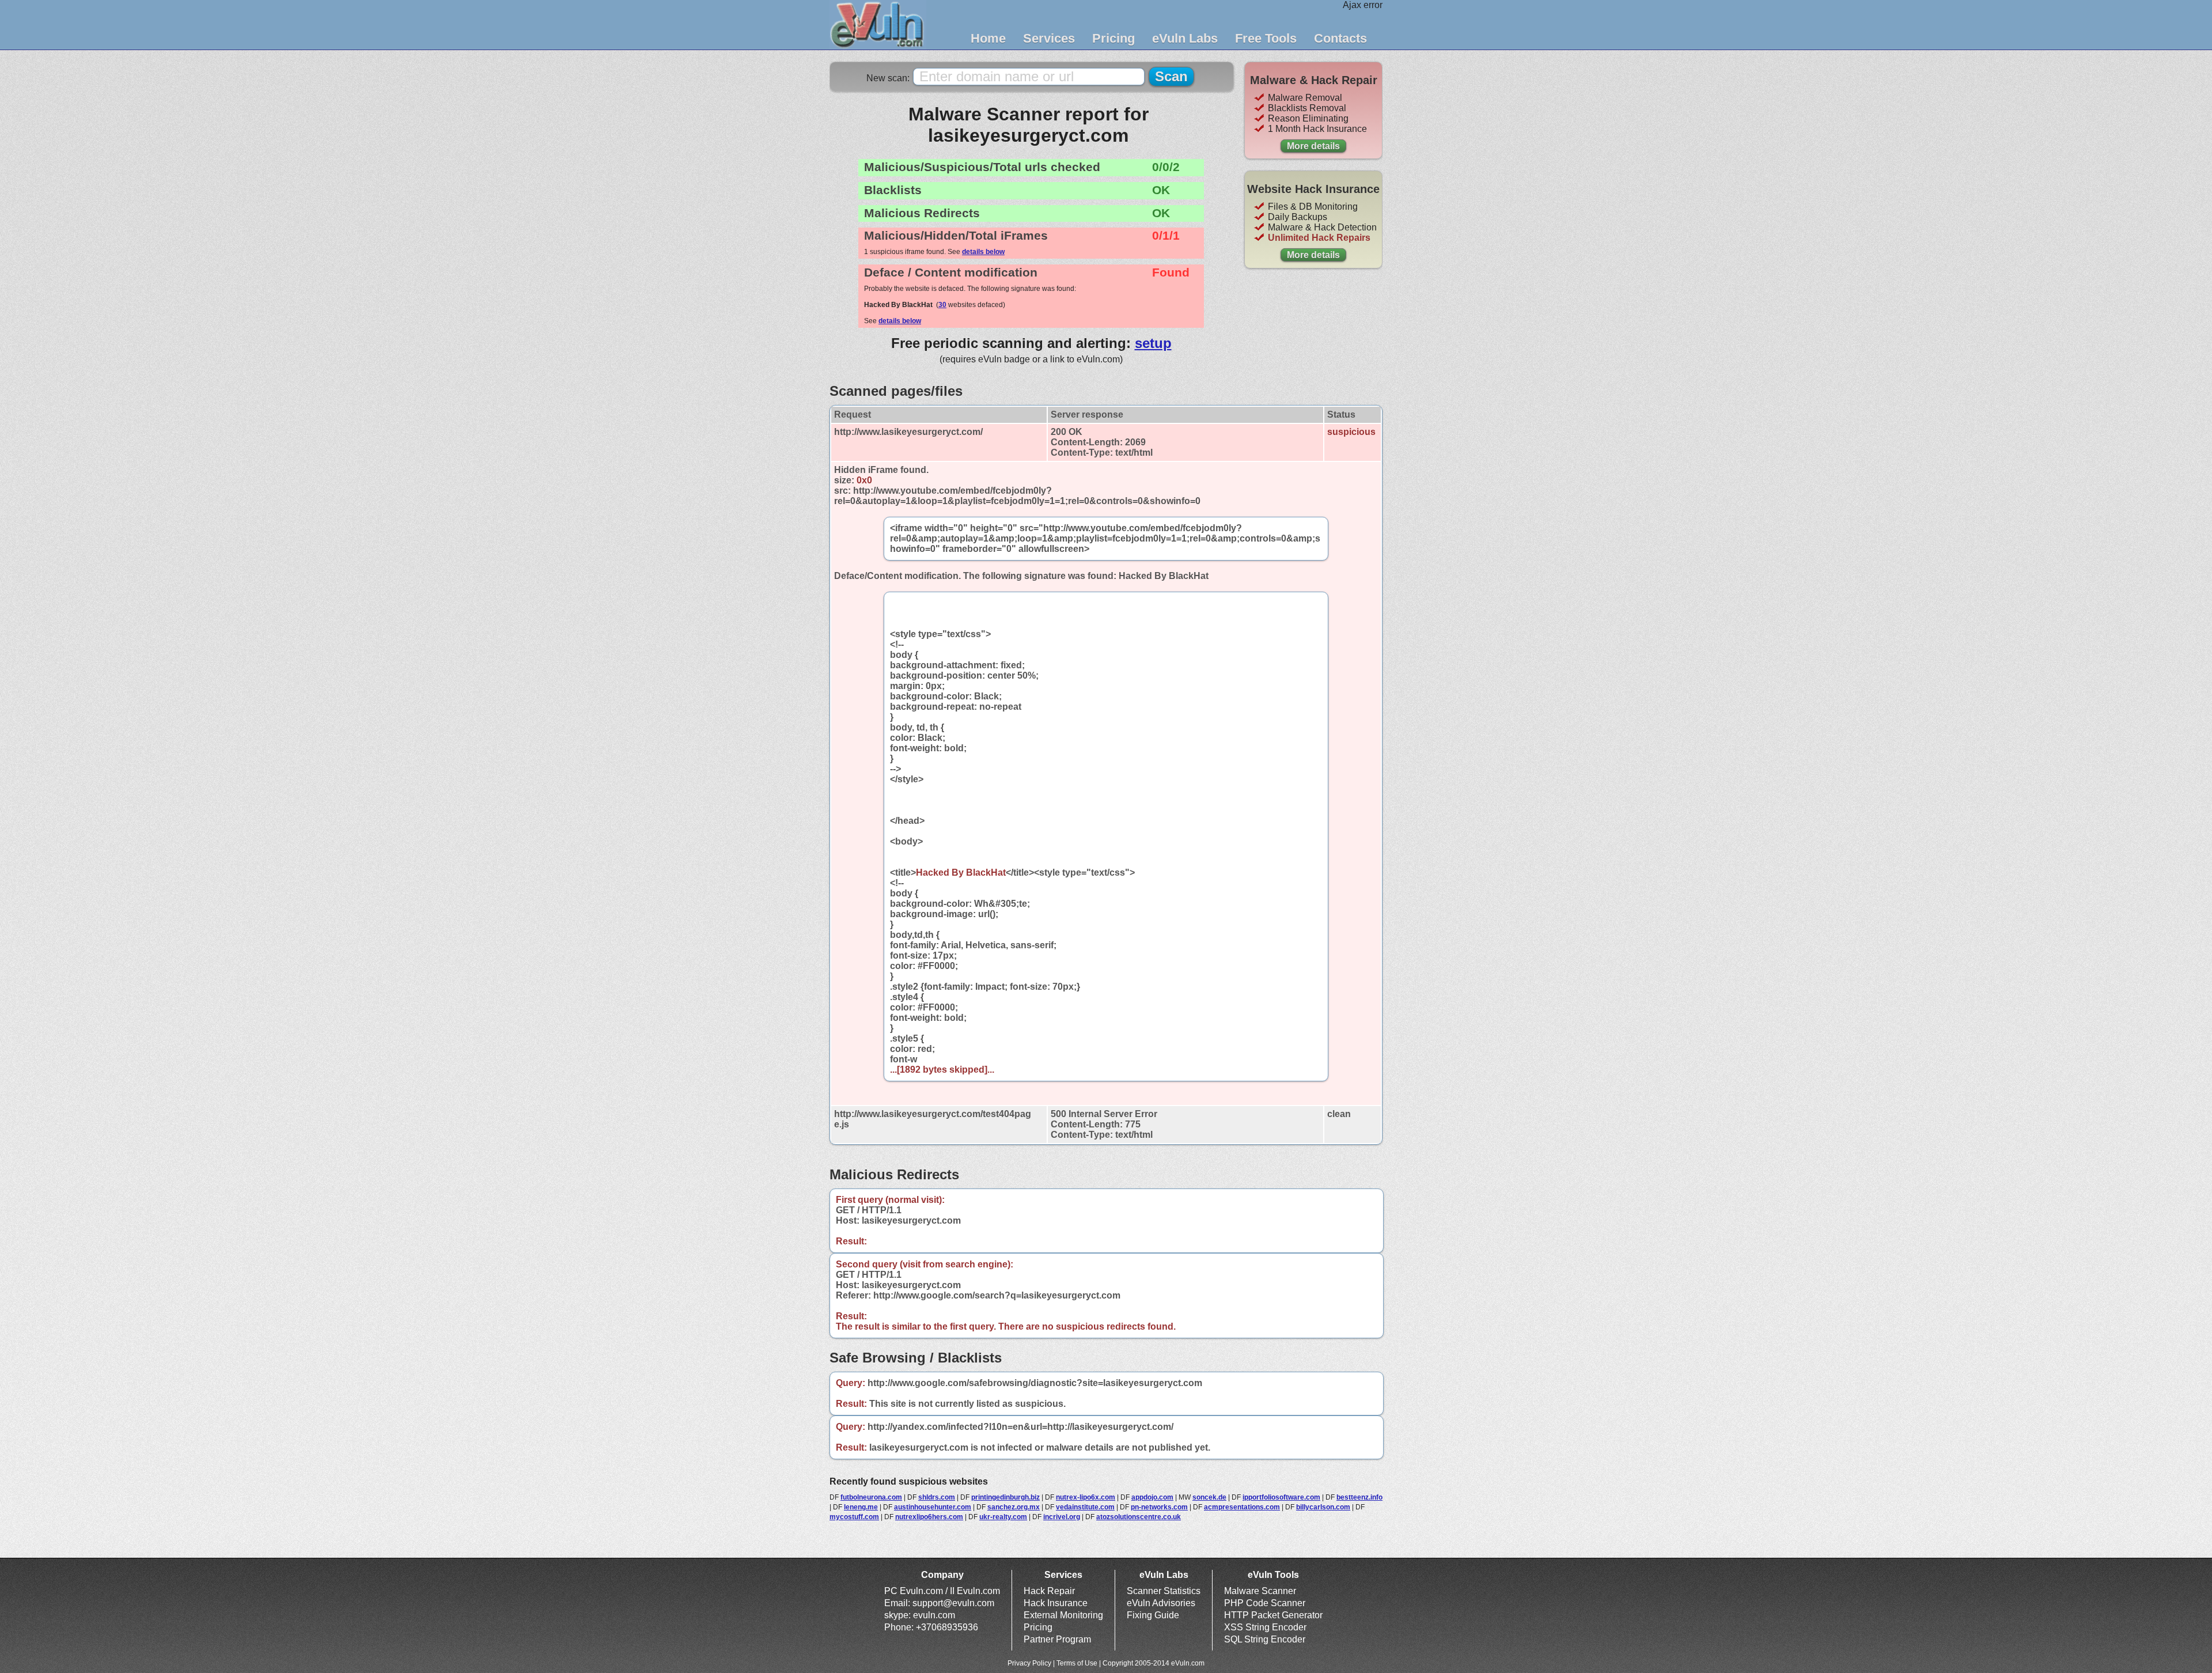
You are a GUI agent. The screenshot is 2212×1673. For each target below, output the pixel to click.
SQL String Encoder (1265, 1639)
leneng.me (861, 1507)
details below (983, 252)
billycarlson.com (1323, 1507)
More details (1313, 146)
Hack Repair (1049, 1591)
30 (942, 305)
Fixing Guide (1153, 1615)
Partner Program (1057, 1639)
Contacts (1340, 38)
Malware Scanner (1260, 1591)
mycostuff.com (854, 1517)
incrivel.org (1062, 1517)
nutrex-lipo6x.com (1086, 1497)
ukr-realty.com (1003, 1517)
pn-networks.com (1159, 1507)
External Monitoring (1063, 1615)
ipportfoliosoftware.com (1281, 1497)
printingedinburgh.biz (1005, 1497)
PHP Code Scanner (1265, 1603)
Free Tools (1266, 38)
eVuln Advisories (1161, 1603)
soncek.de (1209, 1497)
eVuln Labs (1185, 38)
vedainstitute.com (1085, 1507)
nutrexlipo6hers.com (929, 1517)
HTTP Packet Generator (1273, 1615)
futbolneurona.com (871, 1497)
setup (1153, 343)
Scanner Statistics (1164, 1591)
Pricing (1113, 38)
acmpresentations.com (1242, 1507)
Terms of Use (1077, 1663)
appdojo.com (1152, 1497)
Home (988, 38)
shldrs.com (937, 1497)
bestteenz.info (1359, 1497)
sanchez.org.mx (1014, 1507)
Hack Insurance (1056, 1603)
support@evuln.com (953, 1603)
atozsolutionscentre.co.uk (1139, 1517)
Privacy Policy (1029, 1663)
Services (1049, 38)
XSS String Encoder (1265, 1627)
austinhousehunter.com (933, 1507)
